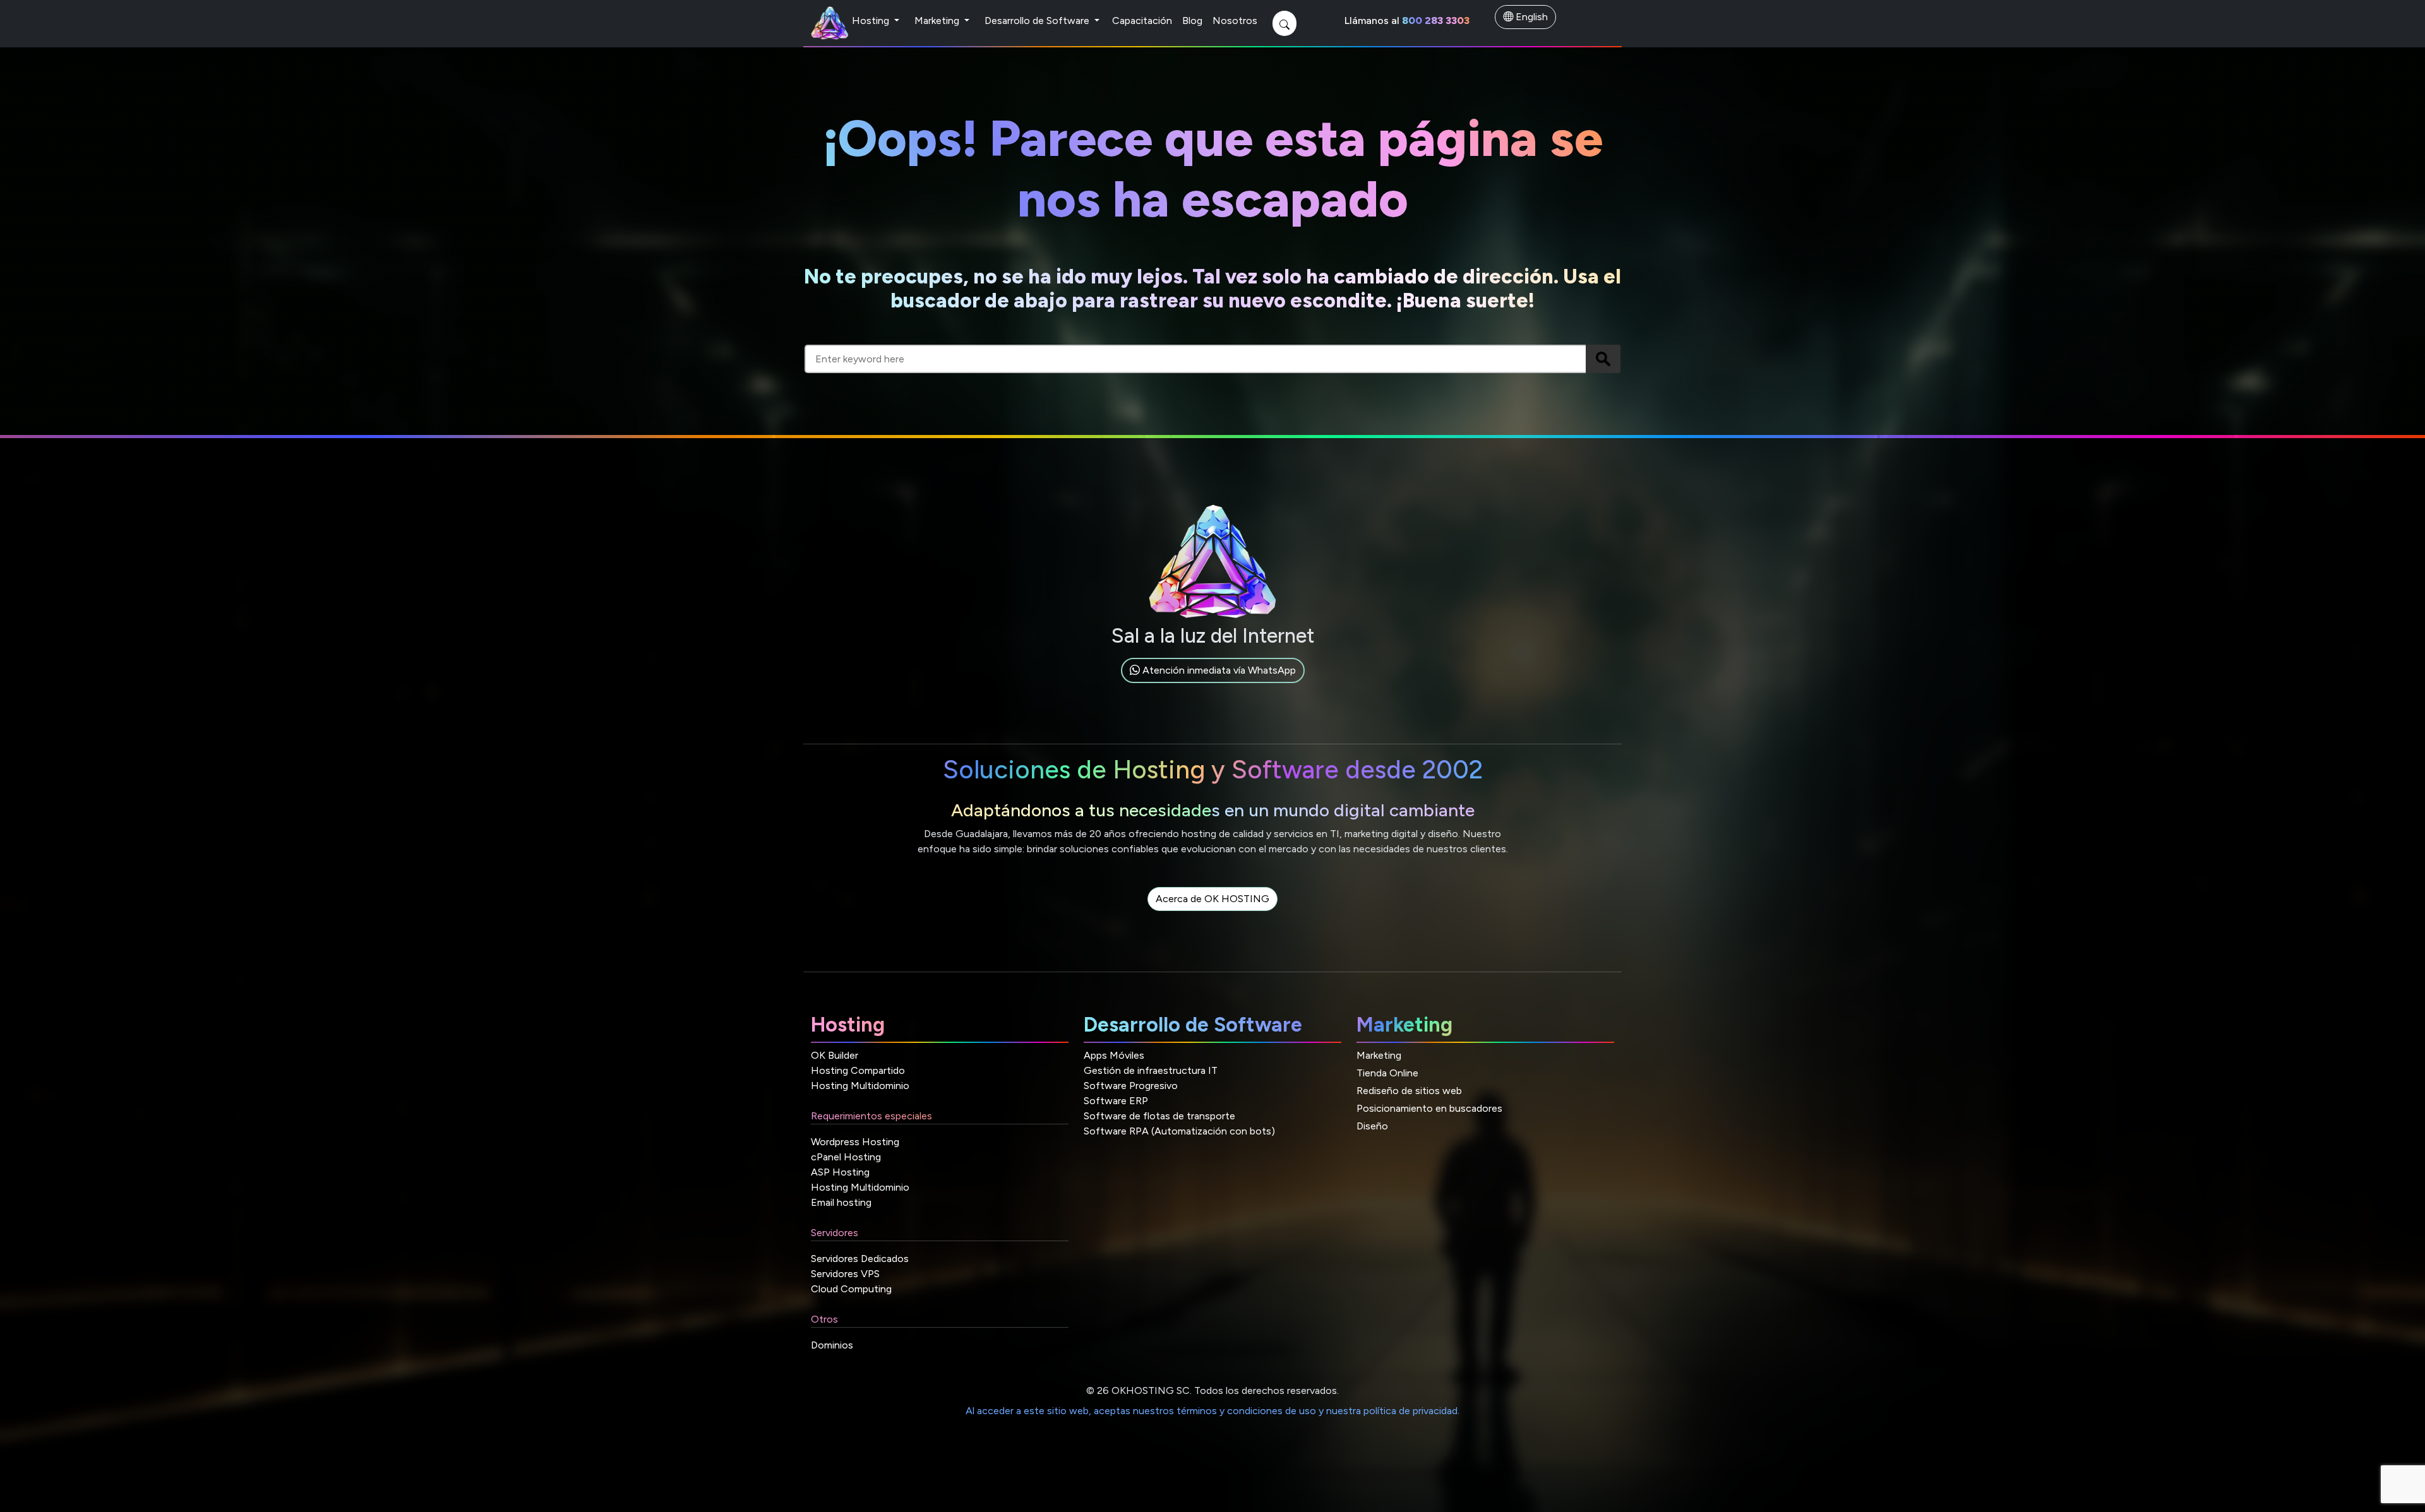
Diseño (1372, 1126)
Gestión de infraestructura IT (1151, 1070)
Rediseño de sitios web (1409, 1091)
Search (1603, 359)
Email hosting (841, 1202)
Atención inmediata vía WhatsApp (1218, 670)
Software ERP (1116, 1101)
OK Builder (835, 1055)
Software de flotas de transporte (1159, 1116)
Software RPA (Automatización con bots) (1179, 1131)
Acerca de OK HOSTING (1212, 899)
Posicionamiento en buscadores (1429, 1108)
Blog (1192, 21)
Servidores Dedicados (860, 1259)
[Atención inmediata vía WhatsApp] (1213, 685)
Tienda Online (1387, 1073)
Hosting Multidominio (860, 1086)
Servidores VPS (845, 1274)
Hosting (872, 21)
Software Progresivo (1131, 1086)
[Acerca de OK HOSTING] (1212, 913)
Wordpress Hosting (855, 1142)
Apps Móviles (1114, 1055)
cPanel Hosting (846, 1157)
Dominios (832, 1345)
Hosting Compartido (858, 1070)
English (1530, 17)
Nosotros (1235, 21)
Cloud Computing (851, 1289)
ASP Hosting (840, 1172)
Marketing (938, 21)
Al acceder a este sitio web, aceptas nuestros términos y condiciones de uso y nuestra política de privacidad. (1212, 1411)
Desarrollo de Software (1038, 21)
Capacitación (1142, 21)
